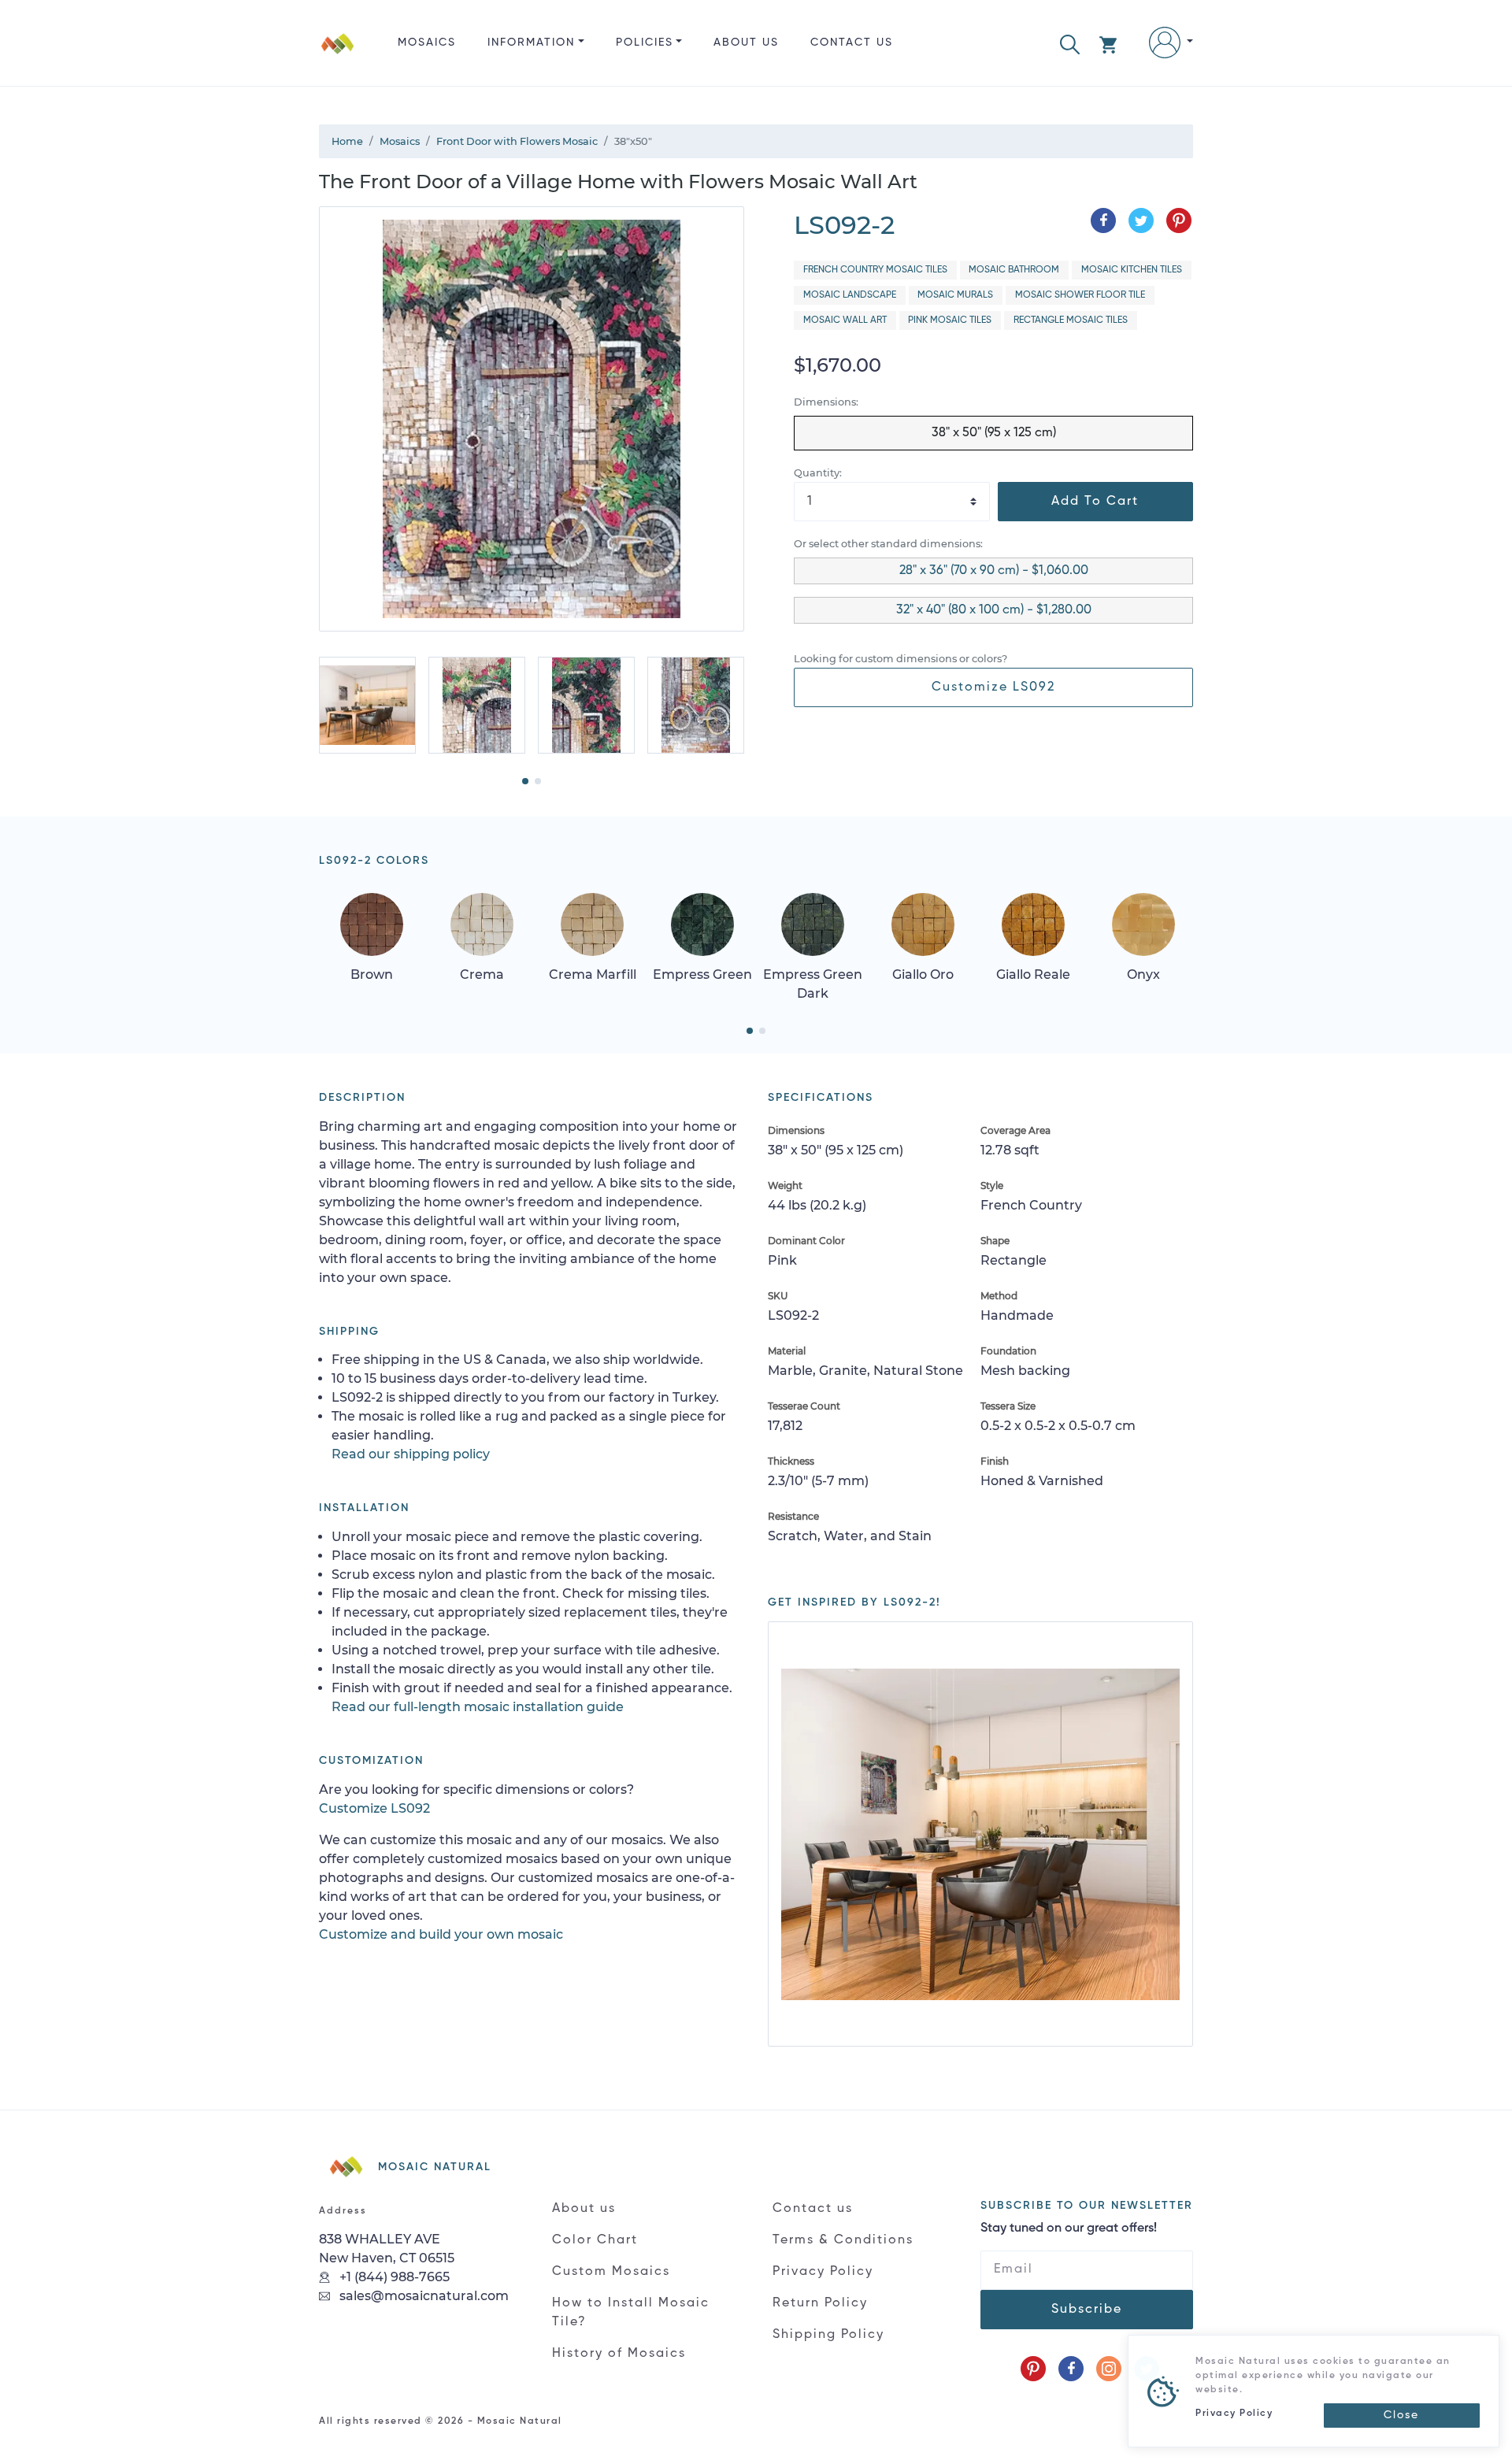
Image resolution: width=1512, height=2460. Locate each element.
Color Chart (595, 2240)
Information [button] (531, 43)
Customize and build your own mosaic (441, 1934)
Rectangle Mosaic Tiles (1071, 320)
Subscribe (1087, 2310)
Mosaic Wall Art (845, 320)
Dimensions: (826, 402)
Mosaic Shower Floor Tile (1080, 295)
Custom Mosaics (611, 2272)
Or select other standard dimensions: (888, 544)
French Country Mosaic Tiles (875, 270)
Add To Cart (1095, 502)
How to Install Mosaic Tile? (631, 2313)
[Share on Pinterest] (1179, 220)
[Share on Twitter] (1141, 220)
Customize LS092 (993, 687)
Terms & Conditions (843, 2240)
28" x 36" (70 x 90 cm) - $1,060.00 (994, 571)
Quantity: (818, 473)
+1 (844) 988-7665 (393, 2277)
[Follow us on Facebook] (1071, 2369)
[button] (1070, 43)
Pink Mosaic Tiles (950, 320)
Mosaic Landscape (850, 295)
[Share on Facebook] (1103, 220)
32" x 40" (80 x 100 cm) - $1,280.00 (994, 610)
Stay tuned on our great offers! (1069, 2228)
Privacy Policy (823, 2272)
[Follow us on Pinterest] (1033, 2369)
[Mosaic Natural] (338, 56)
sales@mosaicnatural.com (422, 2296)
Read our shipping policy (411, 1454)
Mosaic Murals (955, 295)
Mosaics (427, 43)
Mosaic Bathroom (1014, 270)
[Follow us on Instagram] (1109, 2369)
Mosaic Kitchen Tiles (1132, 270)
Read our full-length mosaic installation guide (478, 1707)
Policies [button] (645, 43)
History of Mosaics (619, 2354)
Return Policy (820, 2303)
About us (746, 43)
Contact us (852, 43)
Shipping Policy (828, 2335)
